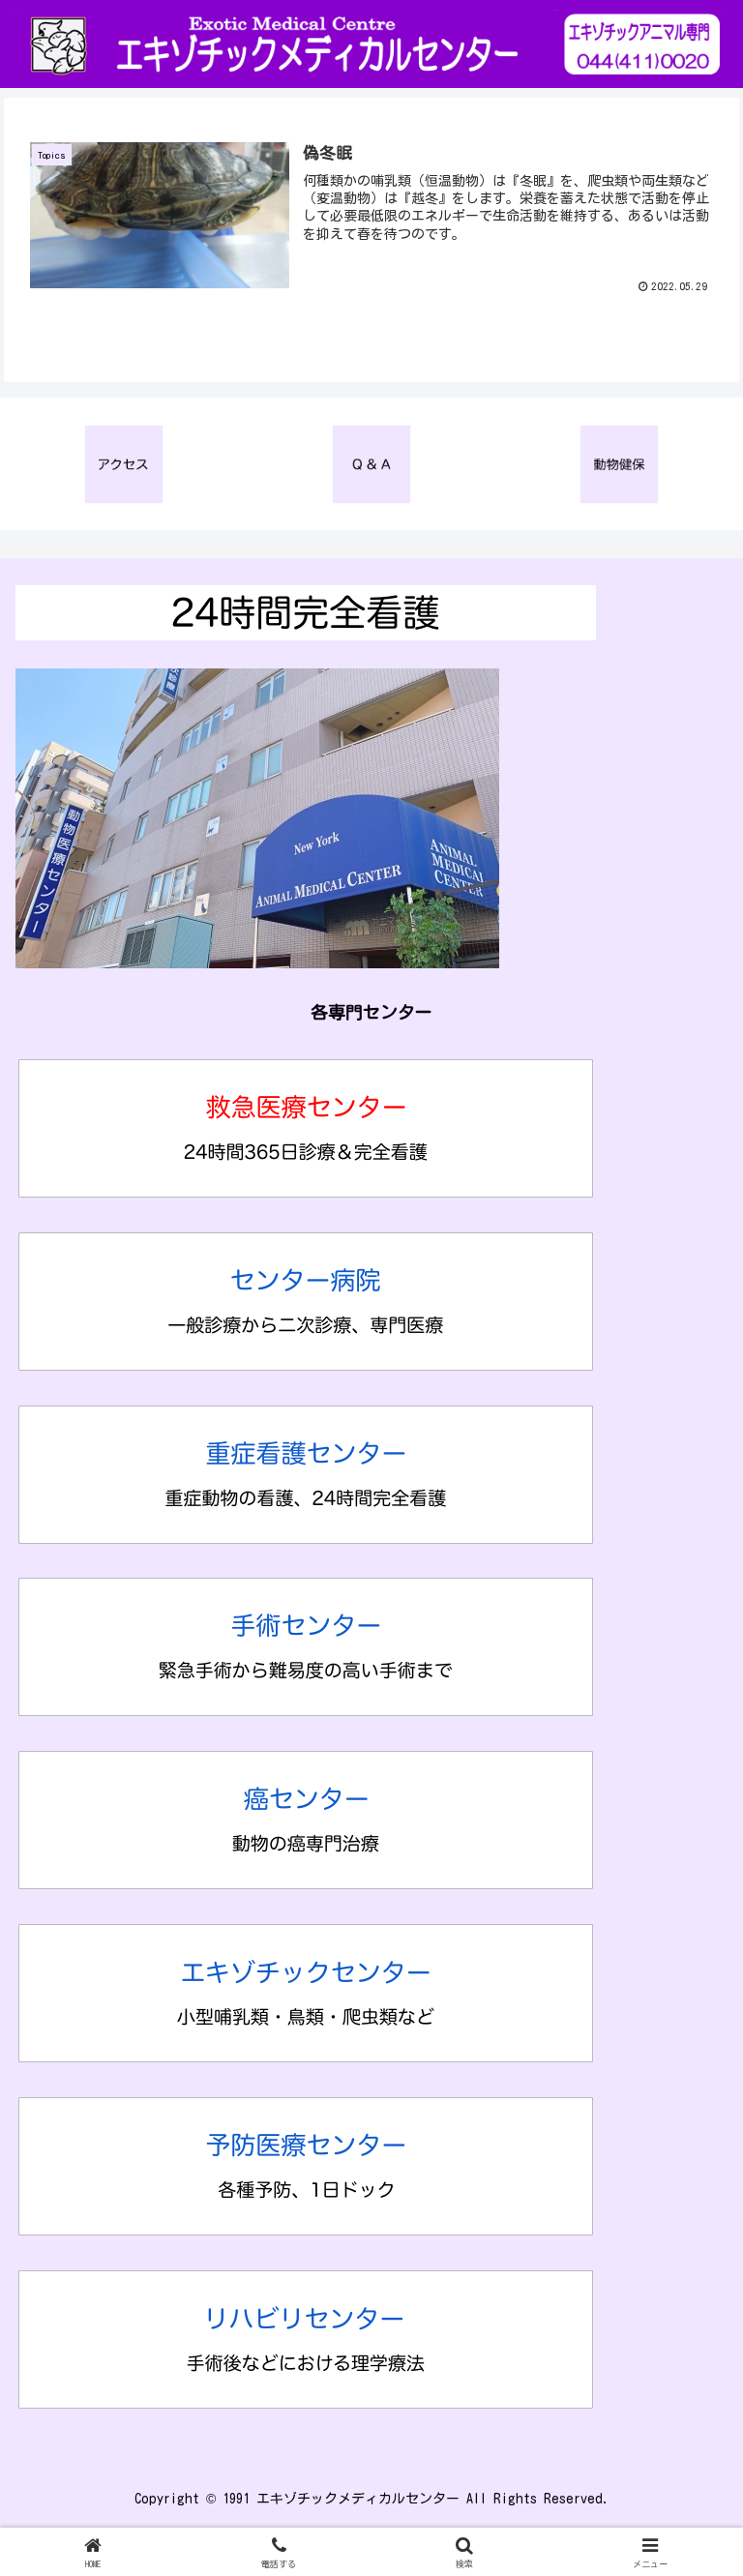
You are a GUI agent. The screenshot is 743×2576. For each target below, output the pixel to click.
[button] (686, 2341)
